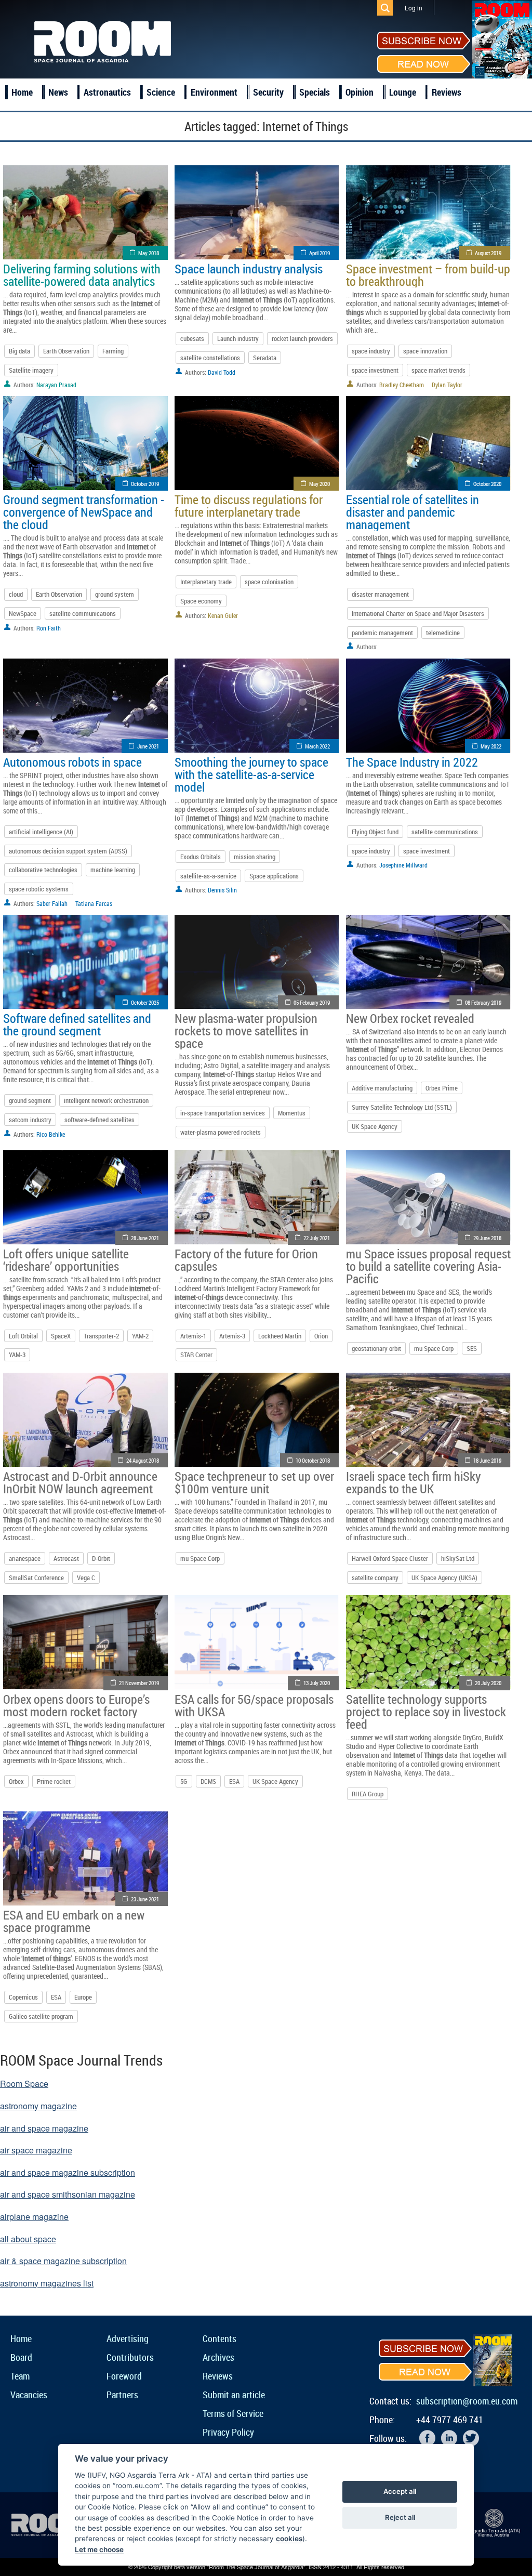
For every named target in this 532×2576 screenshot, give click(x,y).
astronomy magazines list (47, 2283)
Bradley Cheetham (402, 385)
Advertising (128, 2338)
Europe (83, 1997)
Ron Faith (49, 628)
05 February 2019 (312, 1002)
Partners (122, 2395)
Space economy (201, 601)
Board (21, 2357)
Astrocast (66, 1558)
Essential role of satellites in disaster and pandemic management (413, 512)
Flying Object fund (375, 832)
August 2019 (488, 253)
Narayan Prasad (56, 385)
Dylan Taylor (447, 385)
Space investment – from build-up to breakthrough (428, 275)
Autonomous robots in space (72, 762)
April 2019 (320, 253)
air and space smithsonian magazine (68, 2194)
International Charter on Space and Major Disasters (418, 613)
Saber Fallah (52, 903)
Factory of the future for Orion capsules (246, 1260)
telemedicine (443, 633)
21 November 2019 (139, 1683)
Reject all (400, 2517)
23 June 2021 (145, 1899)
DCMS (208, 1781)
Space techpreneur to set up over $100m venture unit (254, 1482)
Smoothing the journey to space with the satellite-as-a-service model (251, 774)
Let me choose (99, 2549)
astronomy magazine (38, 2106)
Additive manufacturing (382, 1088)
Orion (321, 1336)
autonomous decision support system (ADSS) (68, 851)
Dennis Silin (222, 890)
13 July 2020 (317, 1683)
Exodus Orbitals (201, 857)
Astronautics (107, 92)
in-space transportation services (223, 1113)
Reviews (447, 92)
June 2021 (148, 746)
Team (20, 2376)
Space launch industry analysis (249, 269)
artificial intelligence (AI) (41, 832)
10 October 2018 (313, 1460)
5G (184, 1781)
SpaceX (61, 1336)
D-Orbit (101, 1558)
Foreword (124, 2376)
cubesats (192, 338)
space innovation (425, 351)
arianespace (25, 1558)
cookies (289, 2539)
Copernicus (23, 1997)
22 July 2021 (317, 1238)
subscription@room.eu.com (467, 2401)
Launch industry (238, 338)
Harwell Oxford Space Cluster (390, 1558)
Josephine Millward (403, 865)
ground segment (30, 1100)
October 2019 (145, 484)
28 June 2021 (145, 1238)
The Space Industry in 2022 (412, 762)
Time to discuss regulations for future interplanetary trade (249, 506)
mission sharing (255, 857)
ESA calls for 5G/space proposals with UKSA (254, 1705)
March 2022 (317, 746)
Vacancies (29, 2395)
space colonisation (269, 582)
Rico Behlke (51, 1134)
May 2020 (320, 484)
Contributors (130, 2357)
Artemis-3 (232, 1336)
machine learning (113, 870)
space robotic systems (39, 889)
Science (161, 92)
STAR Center (196, 1355)
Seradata (265, 358)
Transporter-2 (101, 1336)
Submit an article (234, 2395)
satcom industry (30, 1120)
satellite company (375, 1578)
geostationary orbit (376, 1348)
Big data (19, 351)
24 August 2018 (143, 1460)
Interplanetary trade (206, 582)
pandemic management (382, 633)
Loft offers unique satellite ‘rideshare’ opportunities (66, 1260)
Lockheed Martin (280, 1336)
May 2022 (491, 746)
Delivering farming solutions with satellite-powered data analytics (82, 275)
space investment (375, 370)
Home (22, 92)
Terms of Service (233, 2413)
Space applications (274, 876)
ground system (115, 594)
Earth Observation (66, 351)
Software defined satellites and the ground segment (77, 1024)
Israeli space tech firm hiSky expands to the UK (413, 1482)
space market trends (438, 370)
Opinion (360, 92)
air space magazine (36, 2150)
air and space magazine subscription (68, 2172)
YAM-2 (140, 1336)
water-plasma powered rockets (221, 1132)
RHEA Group (368, 1794)
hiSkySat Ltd (458, 1558)
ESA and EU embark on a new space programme (74, 1921)
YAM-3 (17, 1355)
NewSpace (23, 613)
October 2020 (487, 484)
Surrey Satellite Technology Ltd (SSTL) (402, 1107)
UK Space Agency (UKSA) (444, 1578)
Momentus (292, 1113)
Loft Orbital (23, 1336)
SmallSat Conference (36, 1578)
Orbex (16, 1781)
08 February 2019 (483, 1002)
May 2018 (149, 253)
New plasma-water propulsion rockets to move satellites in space (246, 1031)
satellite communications (83, 613)
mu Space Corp (434, 1348)
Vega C (86, 1578)
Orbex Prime (442, 1088)
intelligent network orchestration (106, 1100)
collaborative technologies (43, 870)
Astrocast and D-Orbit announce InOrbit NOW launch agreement (80, 1482)
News (58, 92)
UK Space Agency (375, 1126)
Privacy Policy (228, 2432)
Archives (218, 2357)
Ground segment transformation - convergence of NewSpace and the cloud (84, 512)
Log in (414, 8)
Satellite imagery (31, 370)
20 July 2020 (488, 1683)
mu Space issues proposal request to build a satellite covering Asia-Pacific (428, 1266)
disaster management (380, 594)
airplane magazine (34, 2217)
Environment (214, 92)
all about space (28, 2239)
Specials (315, 92)
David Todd (222, 372)
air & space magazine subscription (63, 2261)
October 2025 (145, 1002)
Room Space (24, 2084)
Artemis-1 (193, 1336)
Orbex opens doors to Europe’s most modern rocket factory (76, 1705)
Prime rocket (54, 1781)
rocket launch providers (302, 338)
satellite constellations (210, 358)
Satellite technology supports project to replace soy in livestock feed (426, 1712)
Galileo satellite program (41, 2016)
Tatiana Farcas (94, 903)
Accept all (400, 2491)
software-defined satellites (99, 1120)
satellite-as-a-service (208, 876)
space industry (371, 351)
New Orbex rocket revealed (410, 1018)
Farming (113, 351)
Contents (220, 2338)
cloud (16, 594)
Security (268, 92)
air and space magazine (44, 2128)
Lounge (403, 92)
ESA (234, 1781)
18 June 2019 (487, 1460)
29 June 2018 (487, 1238)
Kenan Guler (223, 615)
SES (472, 1348)
